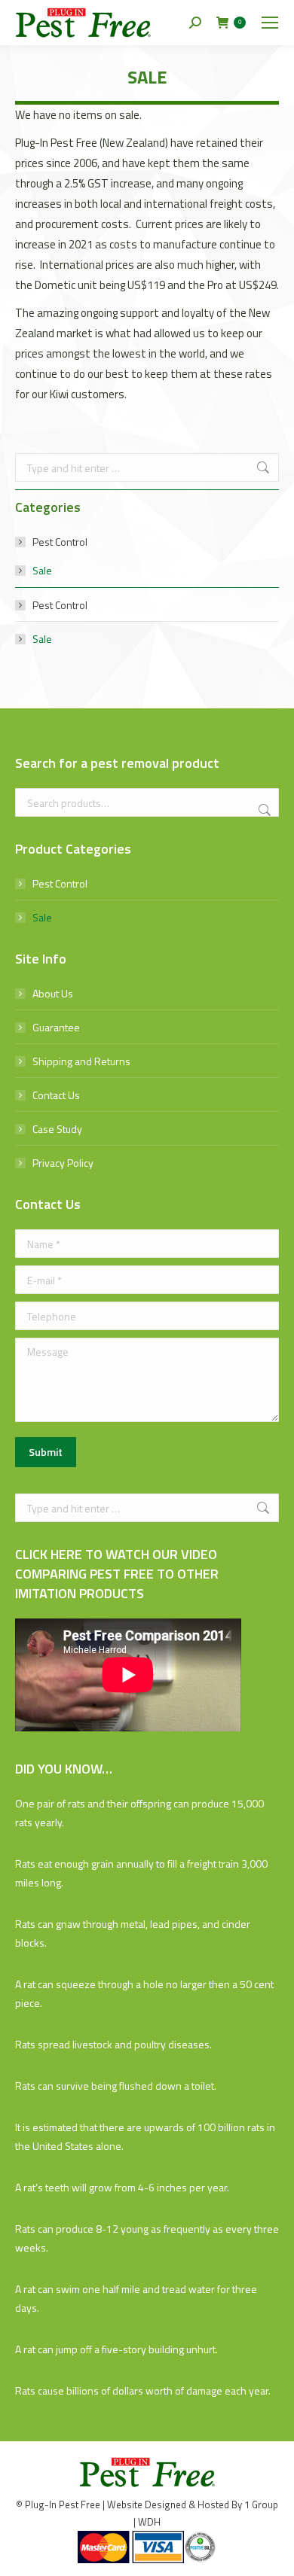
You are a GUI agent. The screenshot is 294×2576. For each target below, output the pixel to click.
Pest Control (60, 542)
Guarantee (56, 1027)
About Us (53, 993)
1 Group (261, 2504)
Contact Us (56, 1095)
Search (263, 810)
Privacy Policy (63, 1163)
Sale (42, 570)
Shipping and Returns (81, 1061)
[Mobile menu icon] (270, 23)
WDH (149, 2522)
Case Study (57, 1129)
